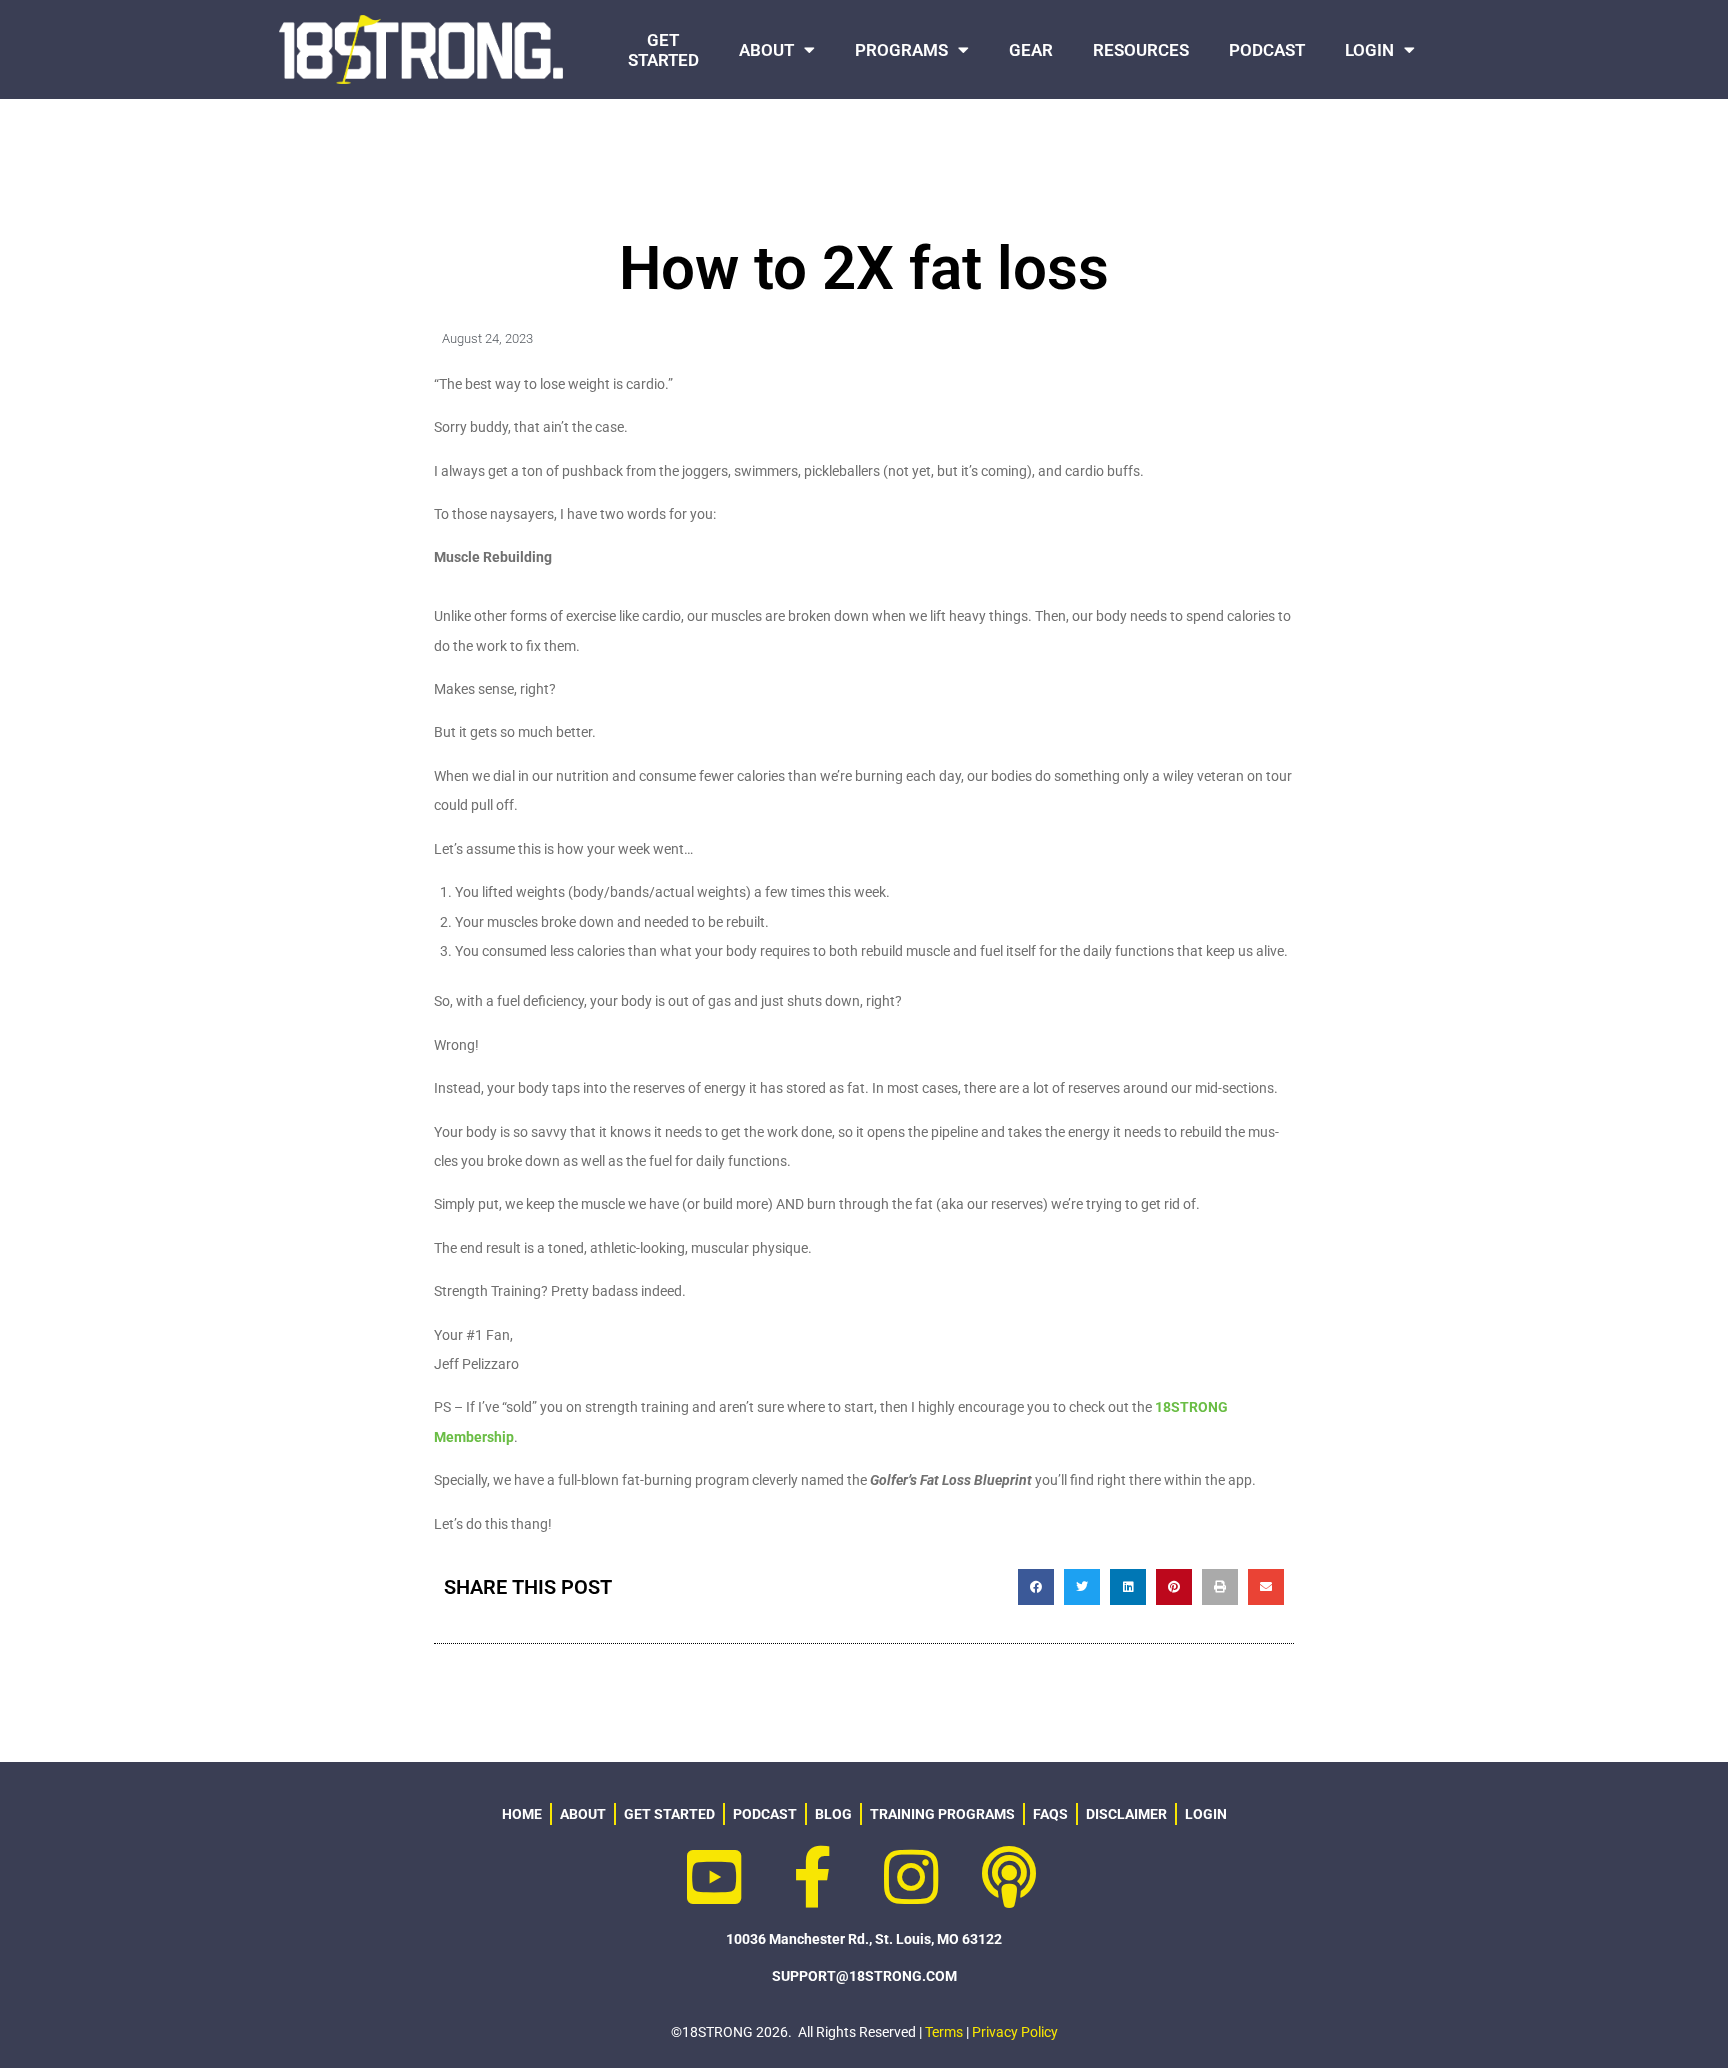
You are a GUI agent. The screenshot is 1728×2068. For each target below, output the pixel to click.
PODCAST (1267, 50)
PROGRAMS (901, 50)
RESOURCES (1141, 50)
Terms (944, 2032)
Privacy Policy (1015, 2032)
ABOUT (766, 50)
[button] (1036, 1587)
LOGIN (1369, 50)
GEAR (1031, 50)
